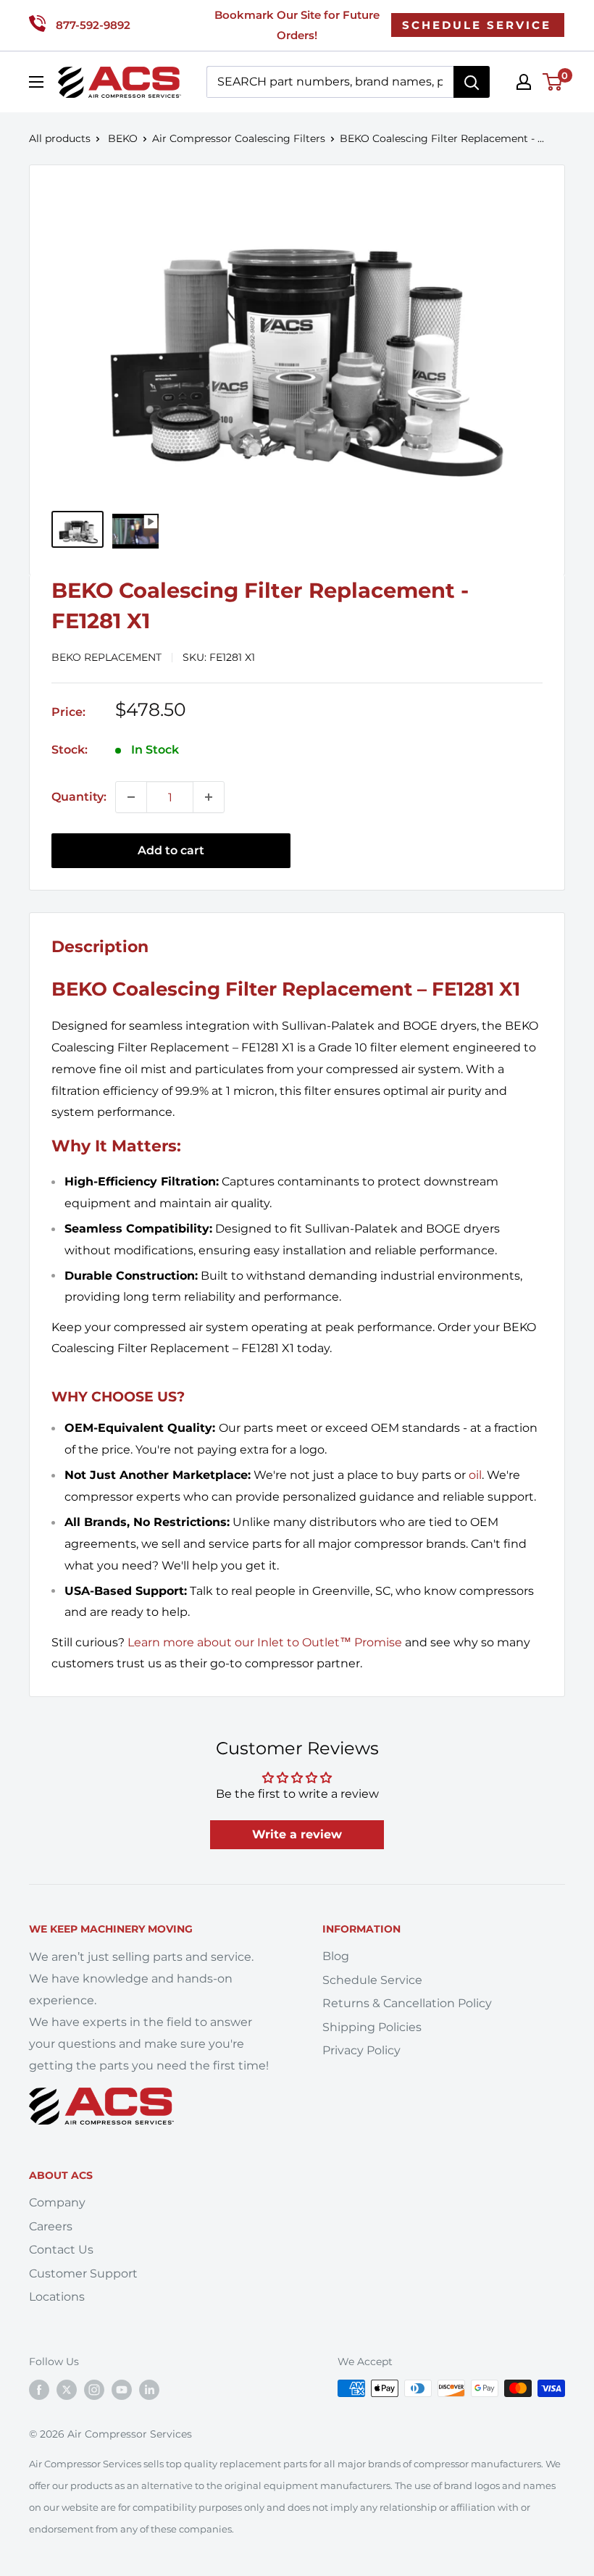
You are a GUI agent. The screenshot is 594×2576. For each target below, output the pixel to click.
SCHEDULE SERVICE (477, 25)
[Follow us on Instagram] (94, 2390)
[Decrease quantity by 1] (131, 797)
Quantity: (79, 797)
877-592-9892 (93, 25)
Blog (336, 1956)
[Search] (472, 82)
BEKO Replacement (106, 657)
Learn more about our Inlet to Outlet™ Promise (265, 1642)
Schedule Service (372, 1980)
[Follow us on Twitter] (67, 2390)
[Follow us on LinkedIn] (149, 2390)
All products (60, 138)
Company (57, 2202)
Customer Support (83, 2273)
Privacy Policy (361, 2050)
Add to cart (171, 850)
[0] (553, 82)
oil (475, 1475)
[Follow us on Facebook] (39, 2390)
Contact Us (61, 2250)
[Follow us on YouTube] (122, 2390)
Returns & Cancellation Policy (407, 2003)
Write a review (297, 1834)
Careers (51, 2226)
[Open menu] (36, 82)
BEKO (123, 138)
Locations (57, 2297)
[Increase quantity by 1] (209, 797)
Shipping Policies (372, 2027)
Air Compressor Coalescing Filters (239, 138)
